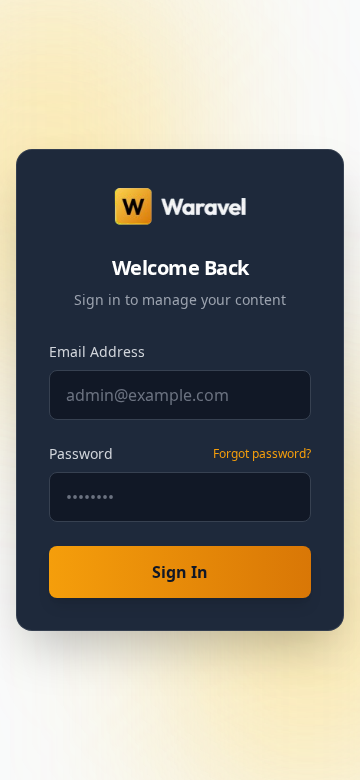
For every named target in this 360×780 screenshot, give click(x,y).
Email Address (97, 351)
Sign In (180, 572)
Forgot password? (262, 454)
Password (81, 453)
